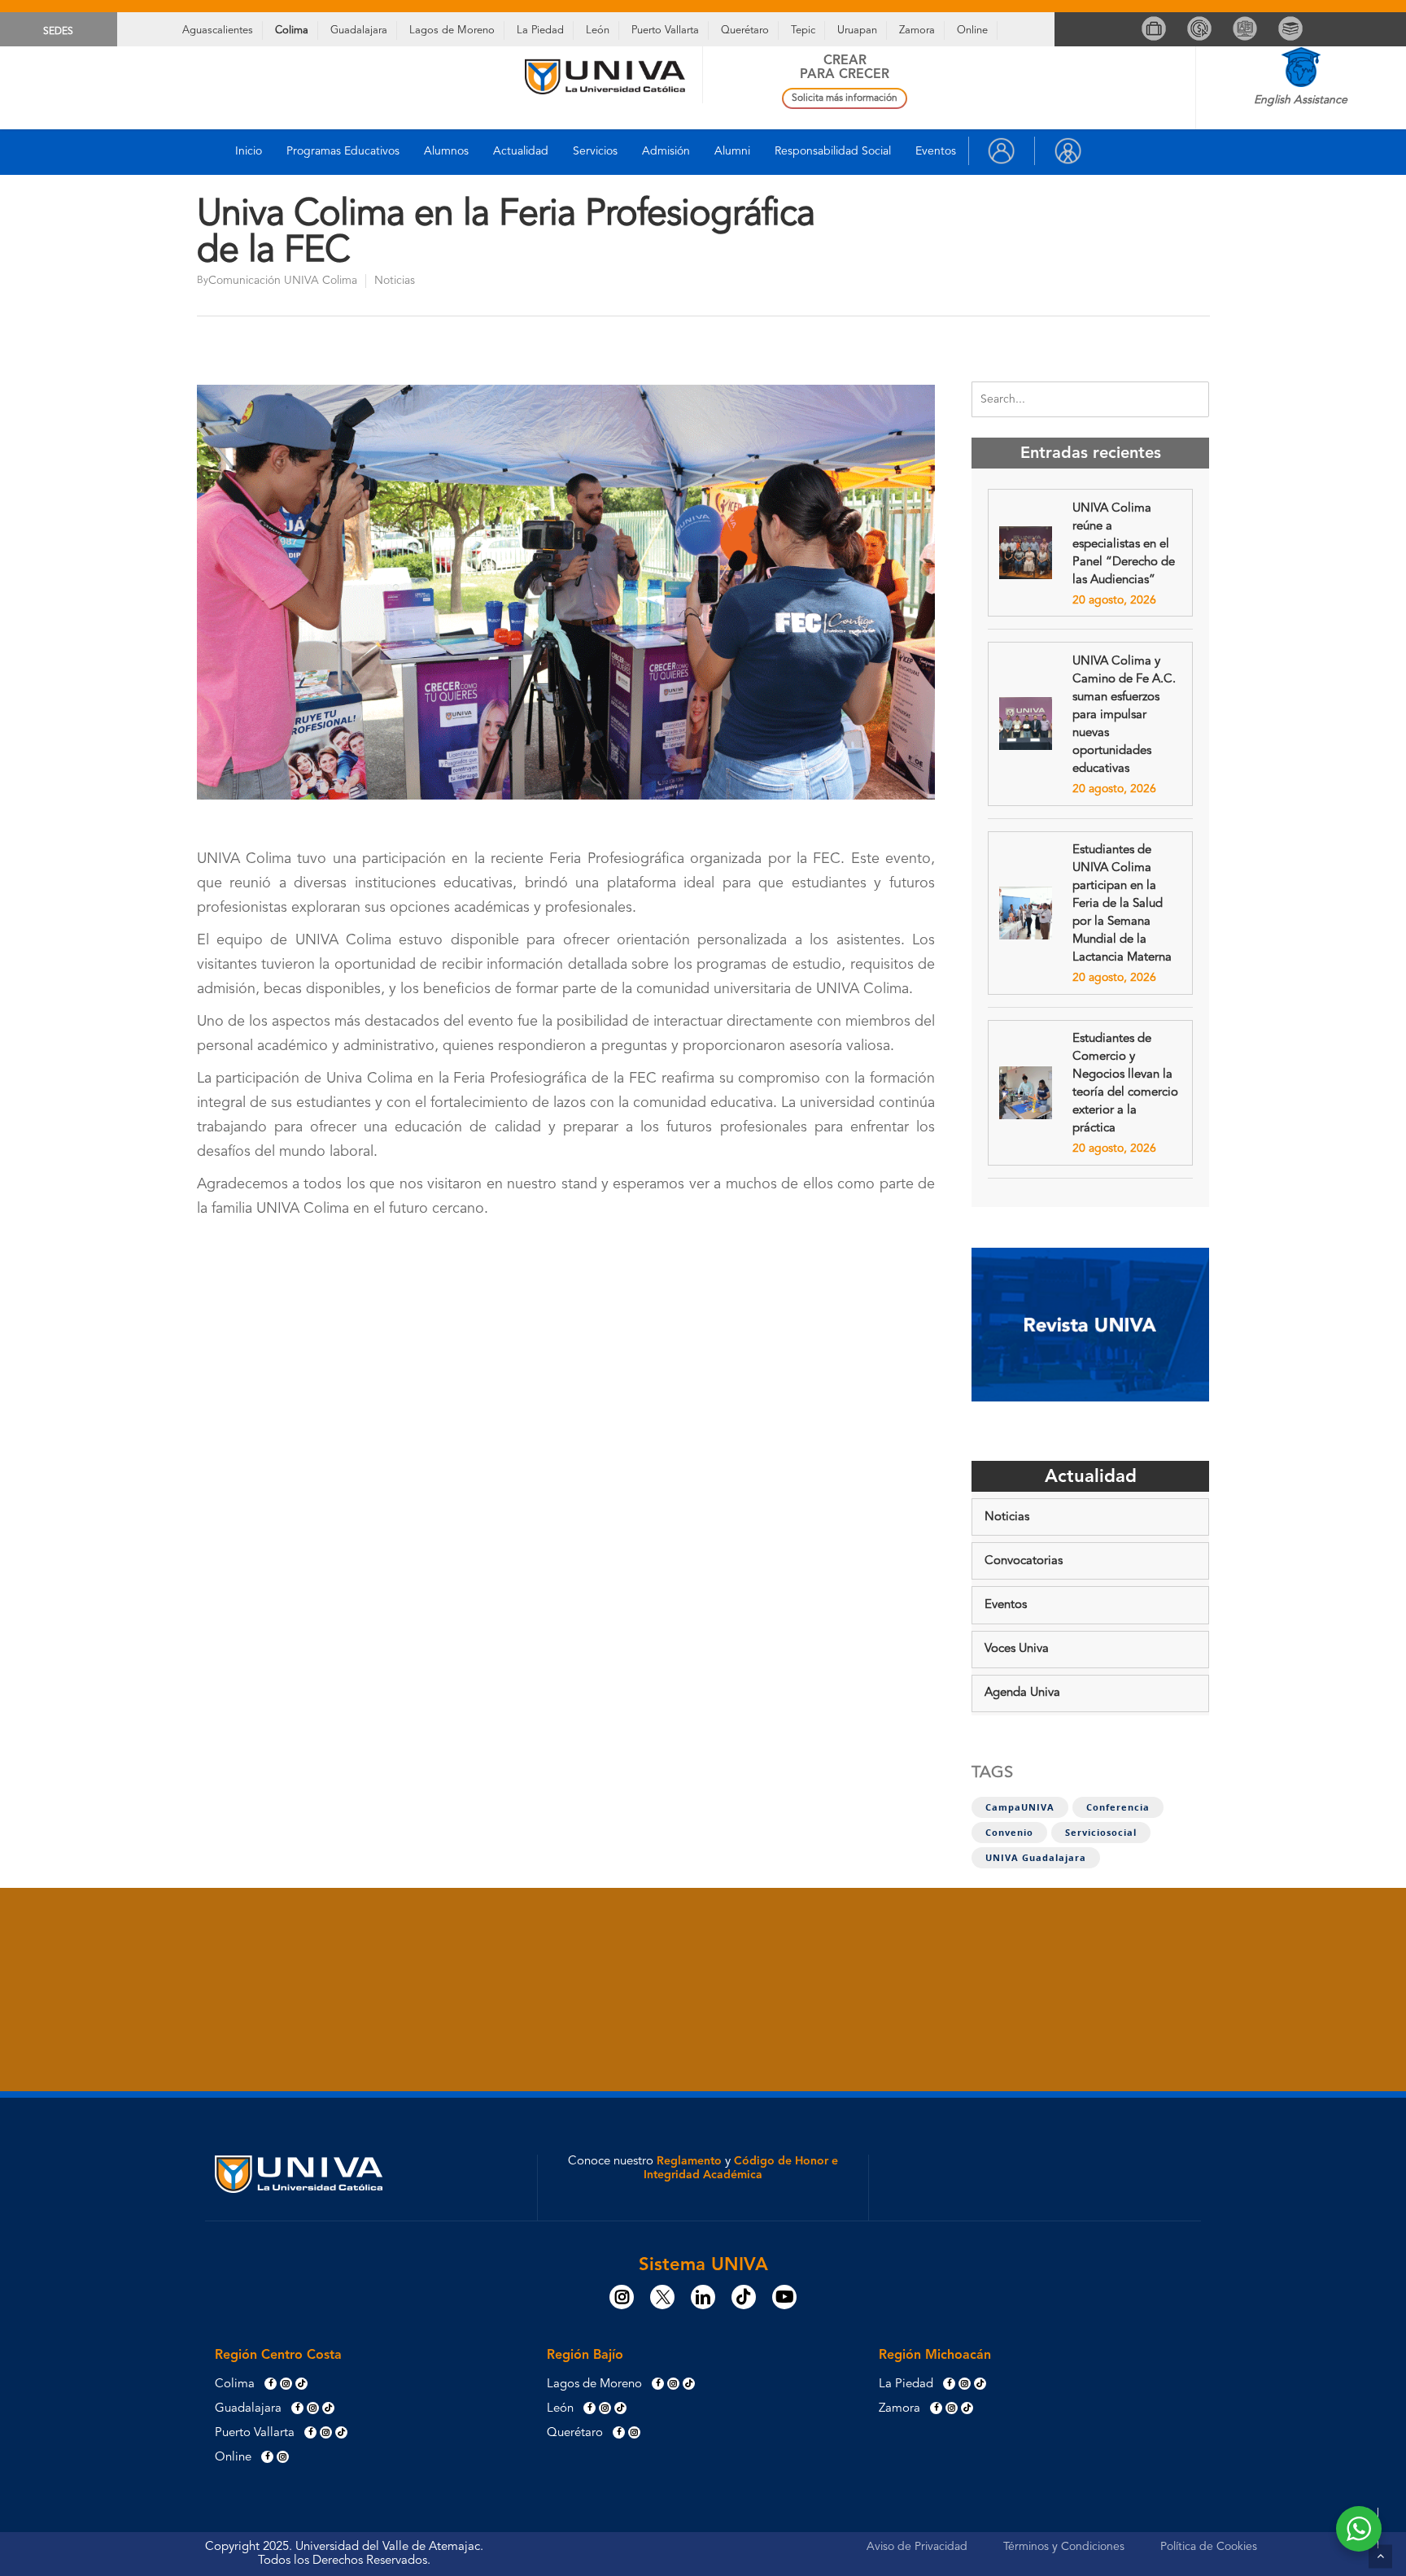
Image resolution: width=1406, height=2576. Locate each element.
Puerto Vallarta (665, 31)
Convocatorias (1024, 1561)
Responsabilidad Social (833, 151)
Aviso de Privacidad (917, 2547)
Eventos (936, 151)
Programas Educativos (343, 151)
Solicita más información (845, 98)
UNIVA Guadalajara (1036, 1858)
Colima (292, 31)
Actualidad (521, 151)
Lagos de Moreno (452, 31)
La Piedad (540, 31)
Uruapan (857, 31)
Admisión (666, 151)
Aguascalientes (218, 31)
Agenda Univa (1022, 1693)
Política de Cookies (1209, 2547)
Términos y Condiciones (1064, 2547)
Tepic (803, 31)
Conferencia (1118, 1807)
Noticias (395, 281)
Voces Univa (1017, 1649)
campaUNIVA (1020, 1807)
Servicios (595, 151)
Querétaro (745, 31)
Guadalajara (359, 31)
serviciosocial (1101, 1833)
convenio (1009, 1833)
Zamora (917, 31)
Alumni (732, 151)
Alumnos (446, 151)
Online (972, 31)
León (598, 31)
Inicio (249, 151)
